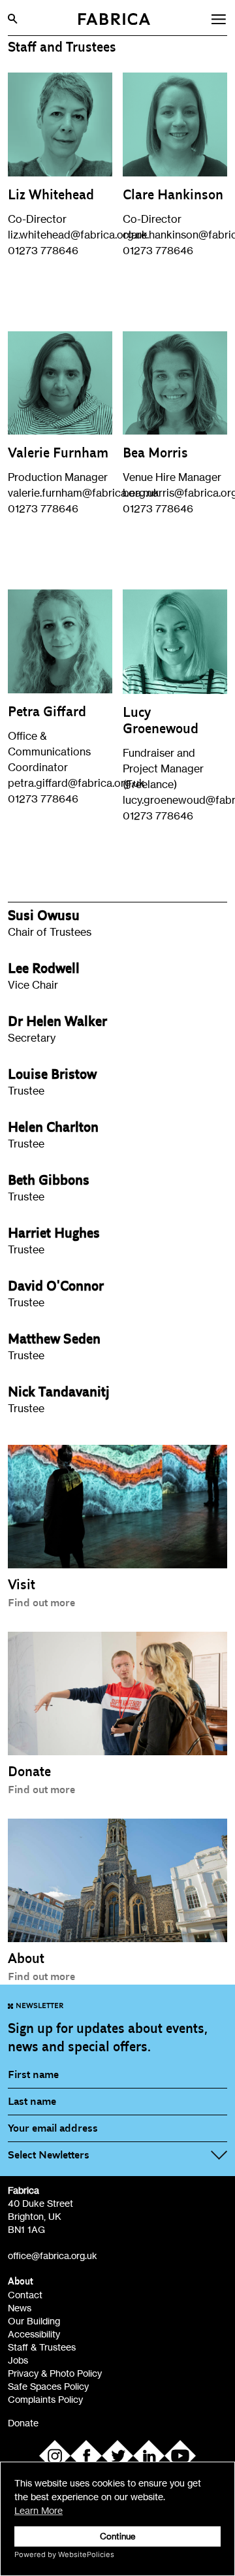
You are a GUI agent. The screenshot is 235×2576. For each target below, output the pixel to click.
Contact (25, 2295)
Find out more (41, 1603)
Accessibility (34, 2334)
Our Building (34, 2321)
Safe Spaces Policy (48, 2386)
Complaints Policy (45, 2399)
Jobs (18, 2360)
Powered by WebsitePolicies (64, 2554)
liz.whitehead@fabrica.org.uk (78, 235)
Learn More (39, 2510)
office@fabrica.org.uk (53, 2255)
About (21, 2282)
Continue (118, 2536)
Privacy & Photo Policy (55, 2373)
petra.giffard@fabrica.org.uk (76, 783)
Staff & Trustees (42, 2347)
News (20, 2308)
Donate (23, 2423)
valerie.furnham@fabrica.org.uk (84, 493)
